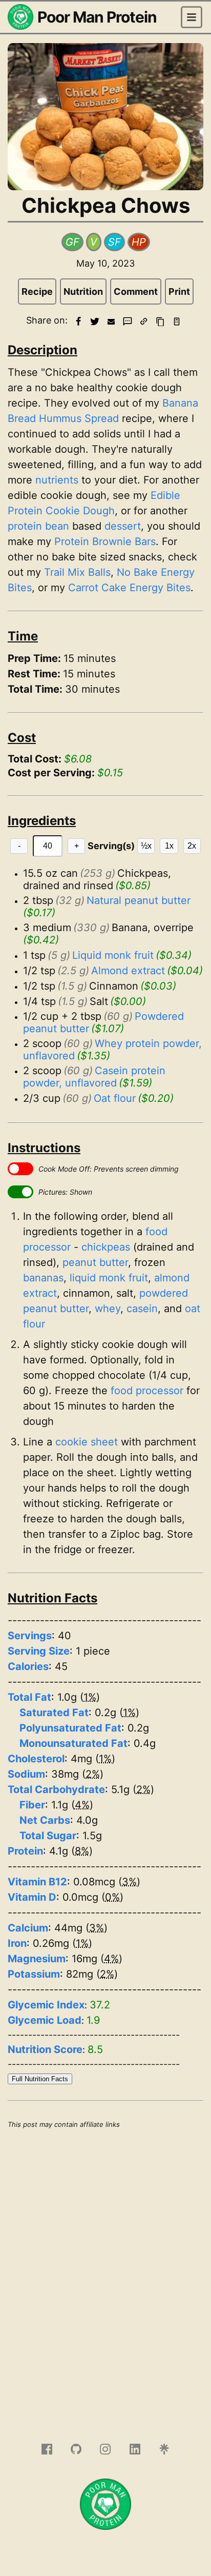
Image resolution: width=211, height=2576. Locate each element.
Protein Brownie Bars (105, 541)
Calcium (28, 1928)
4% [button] (82, 1805)
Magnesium (37, 1959)
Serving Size (39, 1651)
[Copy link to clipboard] (144, 321)
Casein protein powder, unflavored (96, 1077)
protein (25, 526)
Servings (30, 1636)
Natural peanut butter (139, 900)
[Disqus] (105, 2272)
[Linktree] (164, 2450)
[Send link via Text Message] (128, 321)
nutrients (57, 480)
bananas (43, 1278)
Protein (25, 1851)
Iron (17, 1943)
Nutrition (83, 291)
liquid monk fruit (109, 1278)
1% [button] (90, 1697)
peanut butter (95, 1262)
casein (142, 1309)
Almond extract (128, 971)
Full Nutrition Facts (40, 2079)
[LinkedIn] (135, 2450)
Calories (28, 1666)
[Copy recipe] (160, 321)
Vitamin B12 (37, 1882)
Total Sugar (48, 1836)
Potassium (34, 1974)
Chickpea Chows (106, 205)
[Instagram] (105, 2450)
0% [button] (112, 1897)
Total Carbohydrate (56, 1789)
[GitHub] (76, 2450)
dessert (123, 526)
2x (192, 846)
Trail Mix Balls (77, 572)
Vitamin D (32, 1897)
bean (57, 526)
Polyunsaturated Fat (70, 1728)
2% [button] (93, 1774)
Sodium (26, 1774)
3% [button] (129, 1882)
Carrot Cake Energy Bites (129, 588)
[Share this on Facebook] (78, 321)
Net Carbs (45, 1820)
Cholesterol (36, 1759)
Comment (136, 291)
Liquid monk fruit (113, 955)
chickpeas (106, 1247)
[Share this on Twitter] (95, 321)
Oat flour (115, 1098)
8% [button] (82, 1851)
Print (179, 291)
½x (146, 846)
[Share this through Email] (111, 321)
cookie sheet (87, 1442)
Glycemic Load (45, 2020)
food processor (147, 1391)
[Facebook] (47, 2450)
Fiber (32, 1805)
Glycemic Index (46, 2005)
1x (169, 846)
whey (108, 1309)
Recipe (37, 291)
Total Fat (29, 1697)
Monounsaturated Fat (73, 1743)
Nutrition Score (45, 2049)
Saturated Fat (54, 1713)
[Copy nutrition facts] (177, 321)
